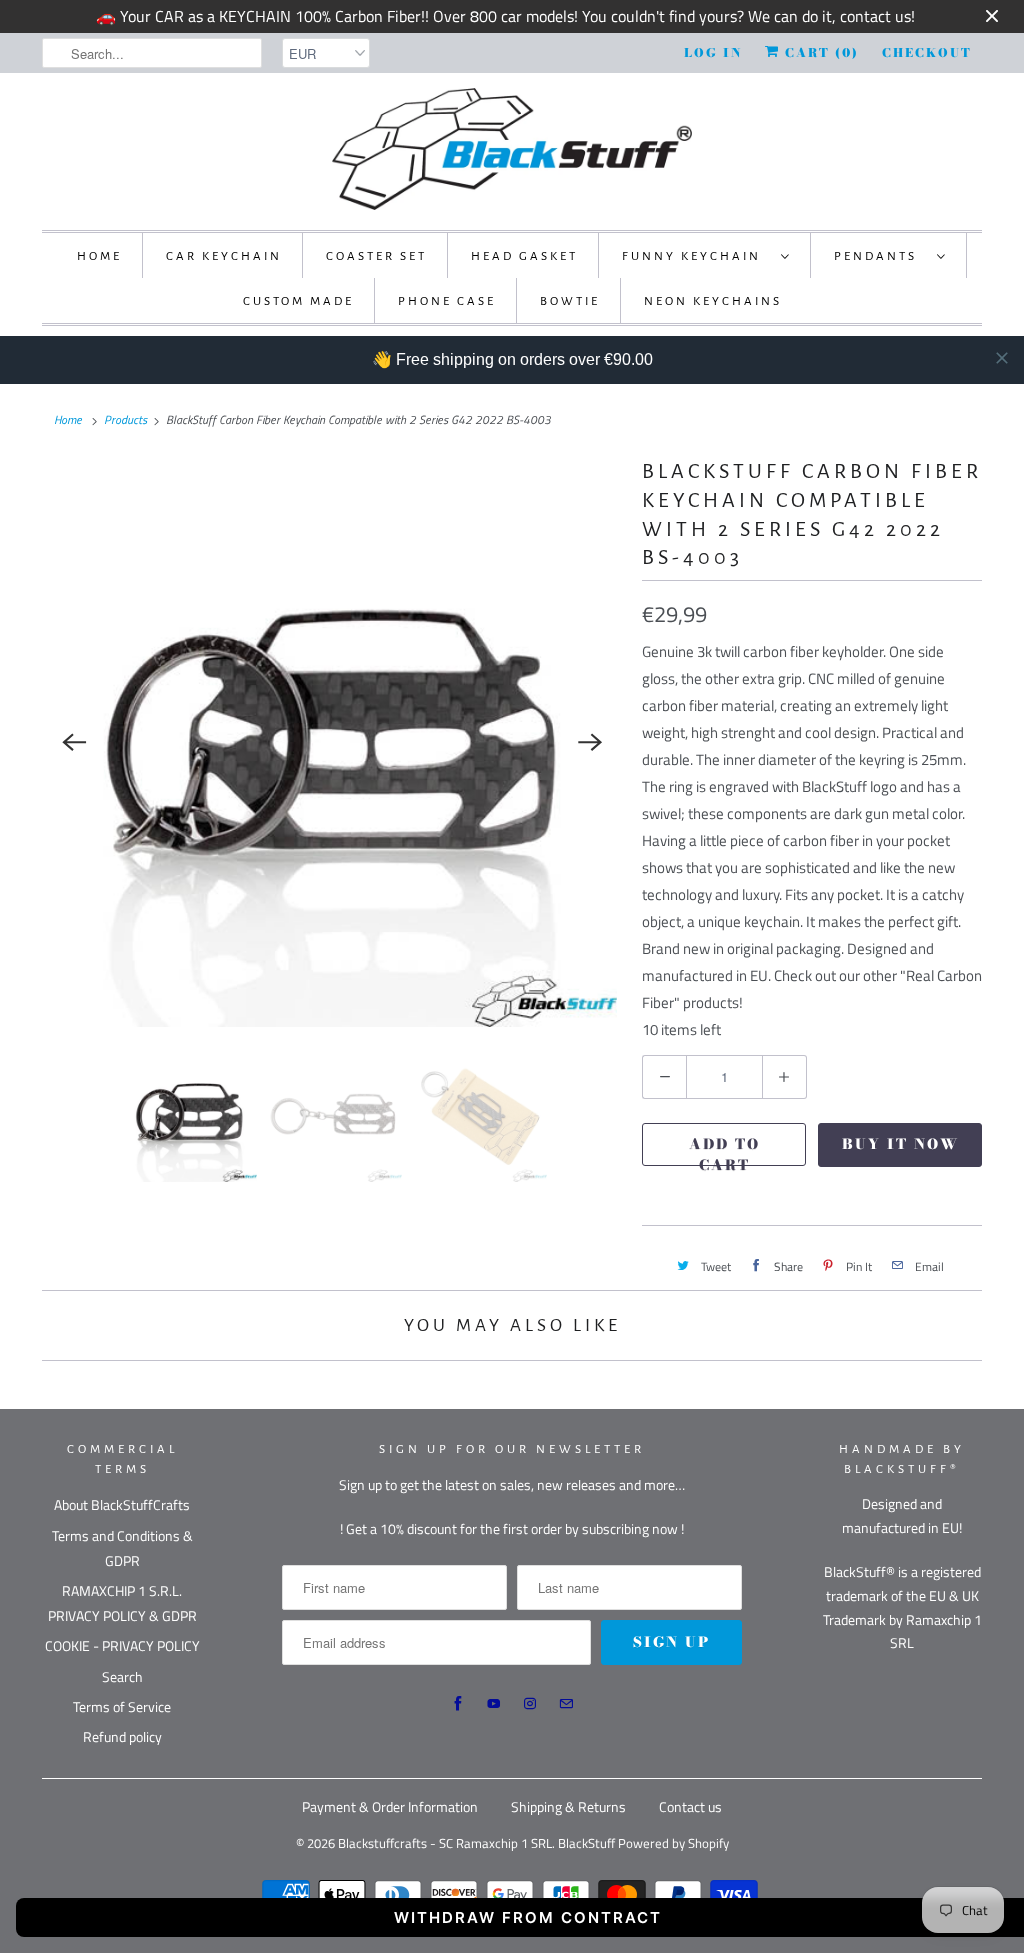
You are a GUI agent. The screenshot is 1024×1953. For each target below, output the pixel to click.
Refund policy (122, 1736)
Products (125, 419)
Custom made (298, 301)
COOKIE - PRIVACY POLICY (122, 1645)
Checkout (927, 52)
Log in (713, 52)
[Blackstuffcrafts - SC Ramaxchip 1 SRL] (512, 149)
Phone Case (447, 301)
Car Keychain (224, 256)
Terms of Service (122, 1706)
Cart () (819, 52)
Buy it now (900, 1144)
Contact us (690, 1806)
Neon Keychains (713, 301)
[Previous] (74, 742)
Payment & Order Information (390, 1806)
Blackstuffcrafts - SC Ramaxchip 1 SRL (445, 1843)
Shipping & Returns (568, 1806)
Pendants (880, 256)
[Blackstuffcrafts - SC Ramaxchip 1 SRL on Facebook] (458, 1704)
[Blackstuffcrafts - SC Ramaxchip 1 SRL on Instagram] (530, 1704)
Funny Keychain (696, 256)
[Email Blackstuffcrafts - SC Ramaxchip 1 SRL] (566, 1704)
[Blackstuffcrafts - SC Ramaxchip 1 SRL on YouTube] (494, 1704)
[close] (1002, 358)
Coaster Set (376, 256)
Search (122, 1676)
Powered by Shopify (673, 1843)
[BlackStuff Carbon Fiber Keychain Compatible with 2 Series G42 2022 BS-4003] (332, 742)
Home (99, 256)
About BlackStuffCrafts (122, 1504)
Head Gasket (524, 256)
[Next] (590, 742)
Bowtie (570, 301)
